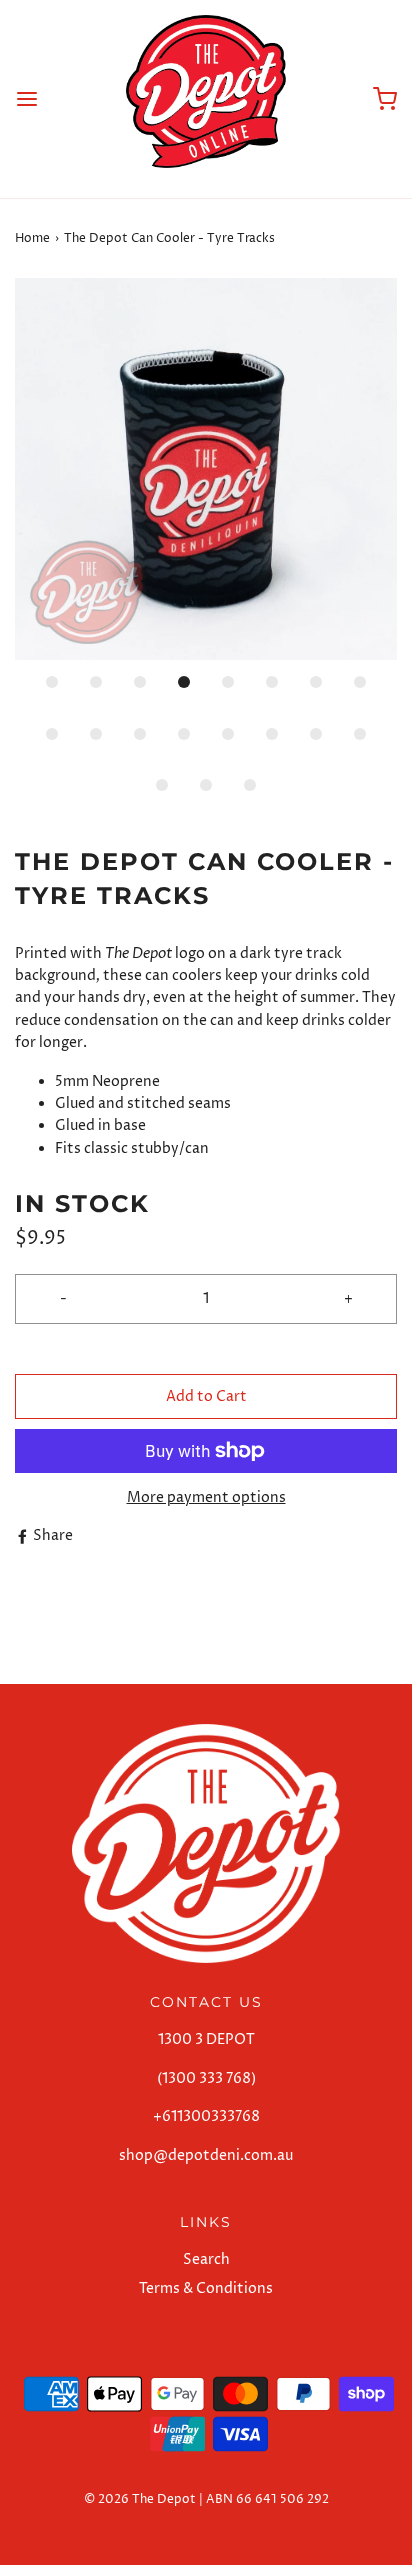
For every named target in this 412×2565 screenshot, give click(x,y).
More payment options (206, 1497)
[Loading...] (206, 469)
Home (32, 238)
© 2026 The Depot (140, 2499)
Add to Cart (206, 1396)
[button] (206, 469)
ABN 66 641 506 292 (267, 2499)
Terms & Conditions (206, 2288)
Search (206, 2259)
